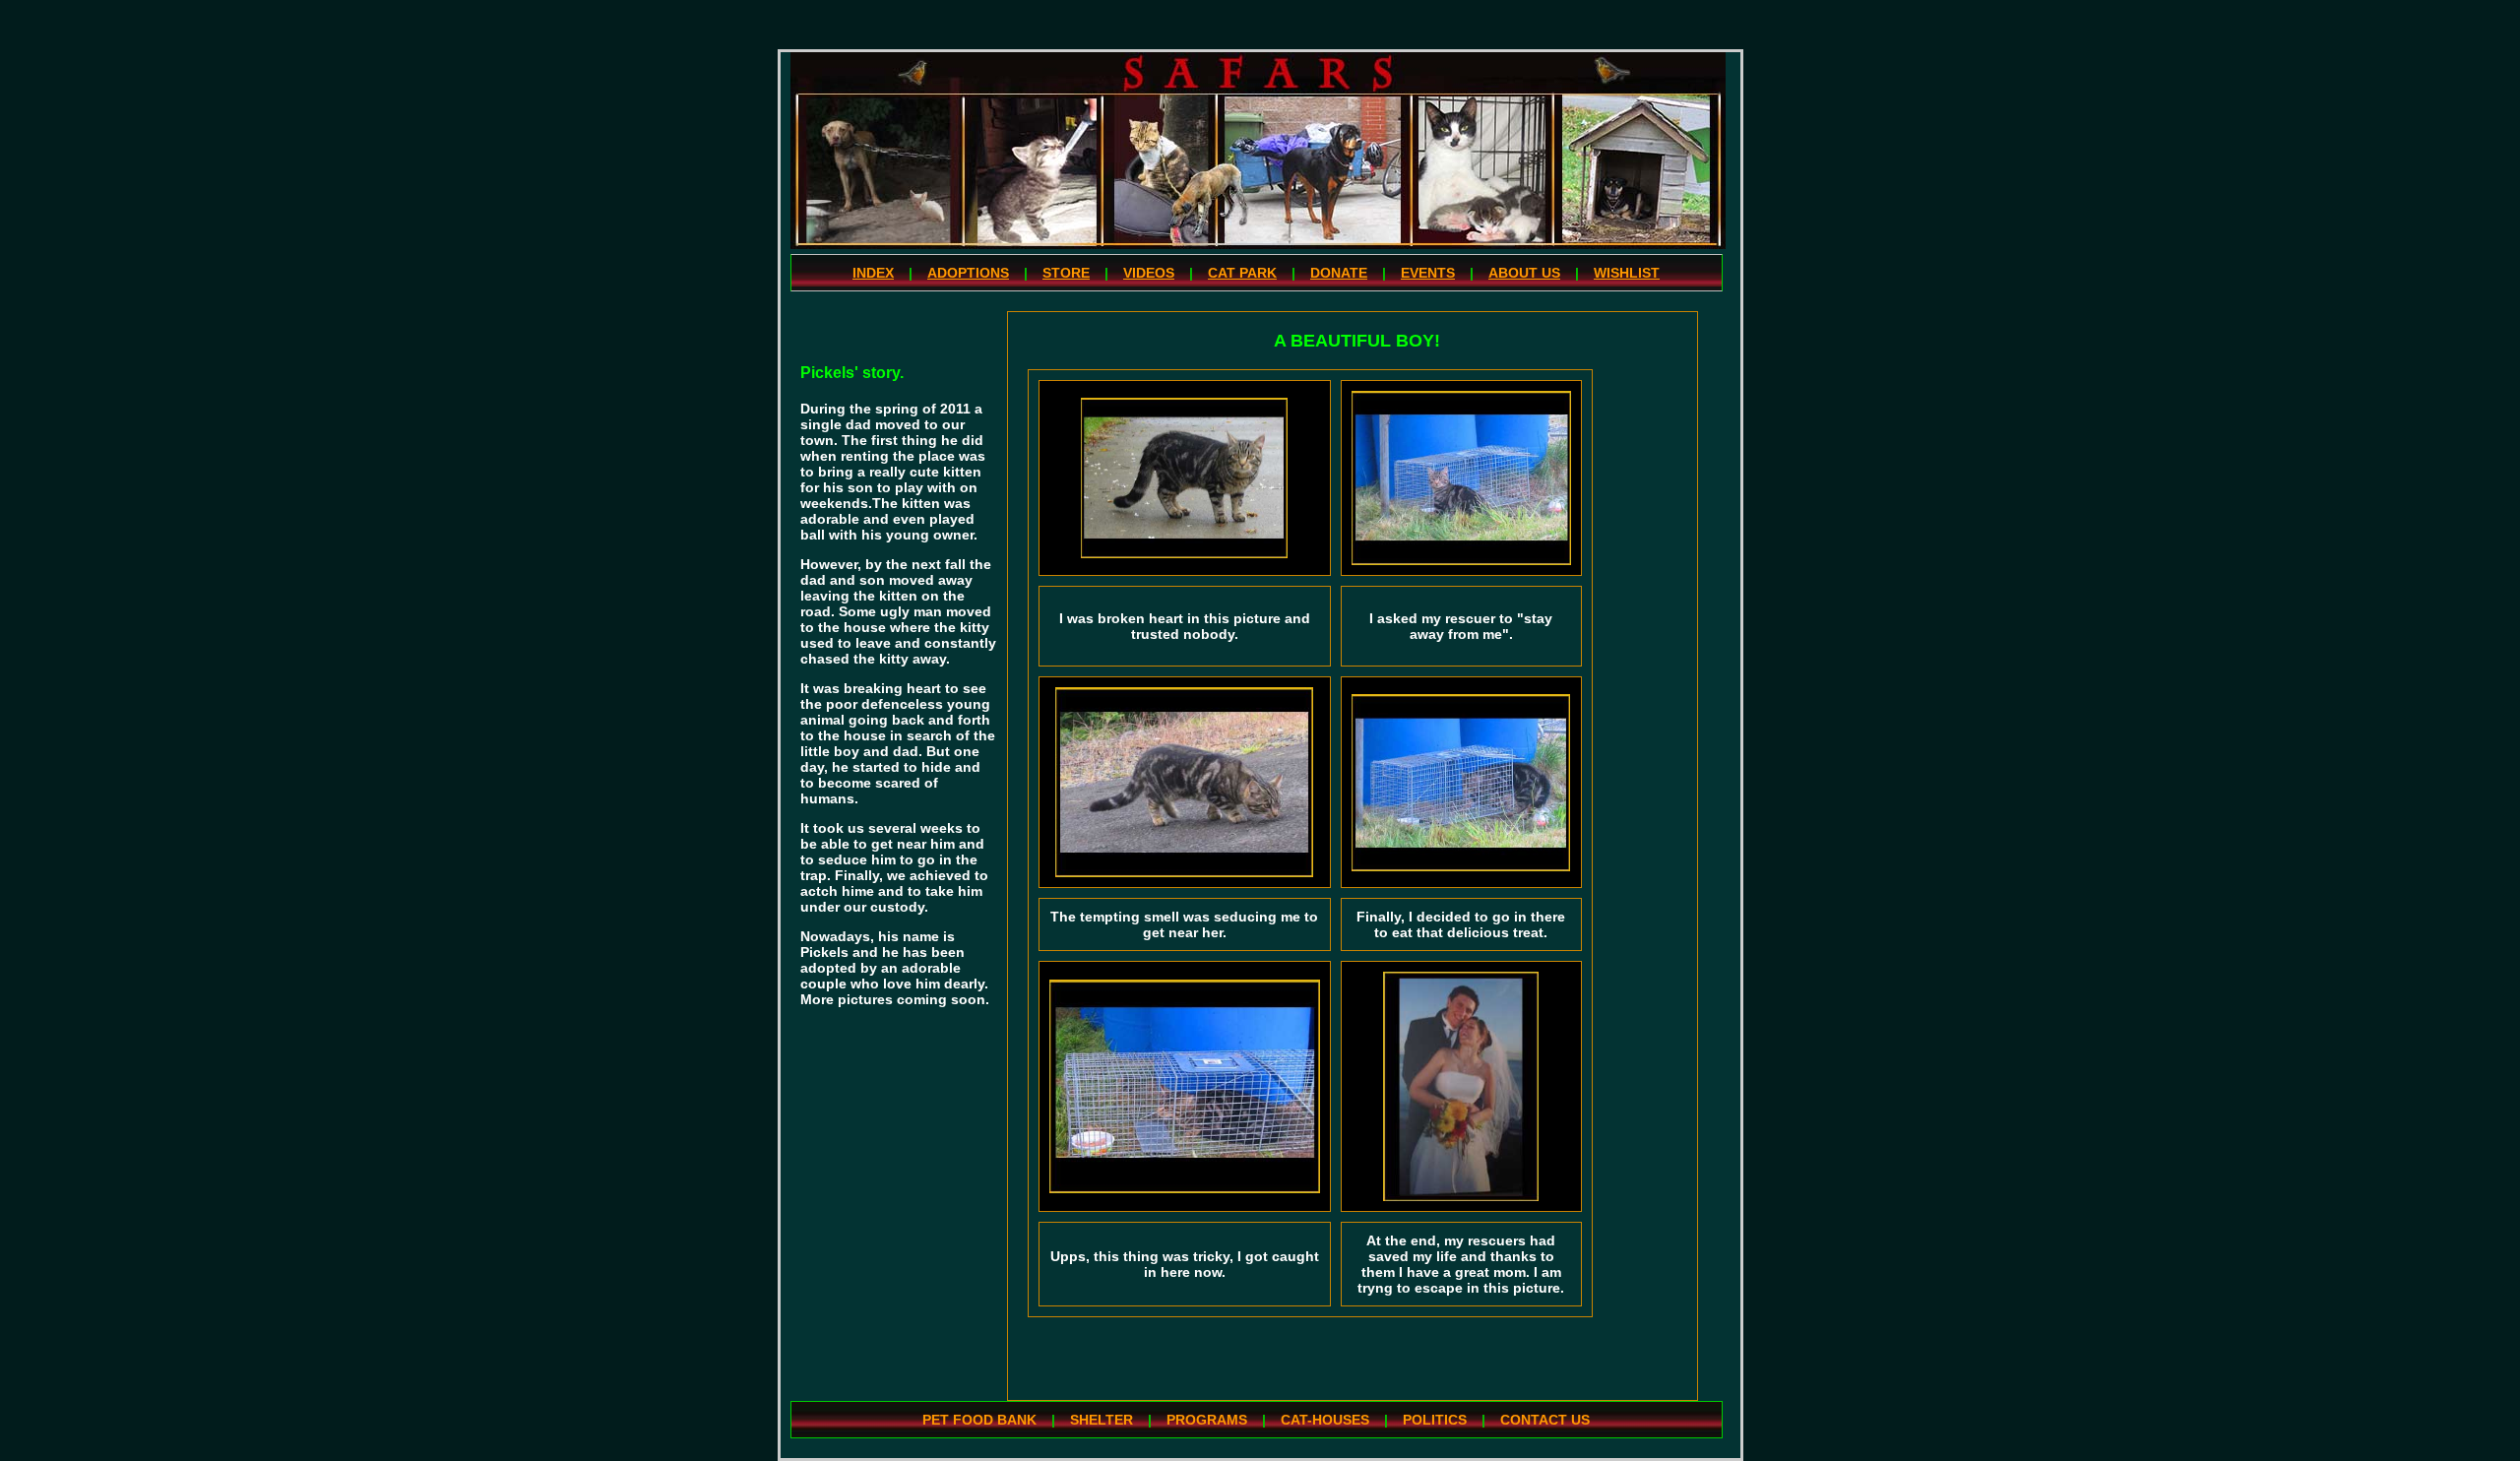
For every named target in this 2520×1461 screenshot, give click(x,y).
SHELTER (1102, 1420)
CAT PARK (1242, 273)
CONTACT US (1545, 1420)
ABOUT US (1524, 273)
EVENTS (1428, 273)
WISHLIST (1627, 273)
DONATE (1339, 273)
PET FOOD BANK (979, 1420)
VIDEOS (1149, 273)
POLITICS (1435, 1420)
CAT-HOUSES (1325, 1420)
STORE (1066, 273)
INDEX (873, 273)
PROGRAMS (1207, 1420)
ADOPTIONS (968, 273)
